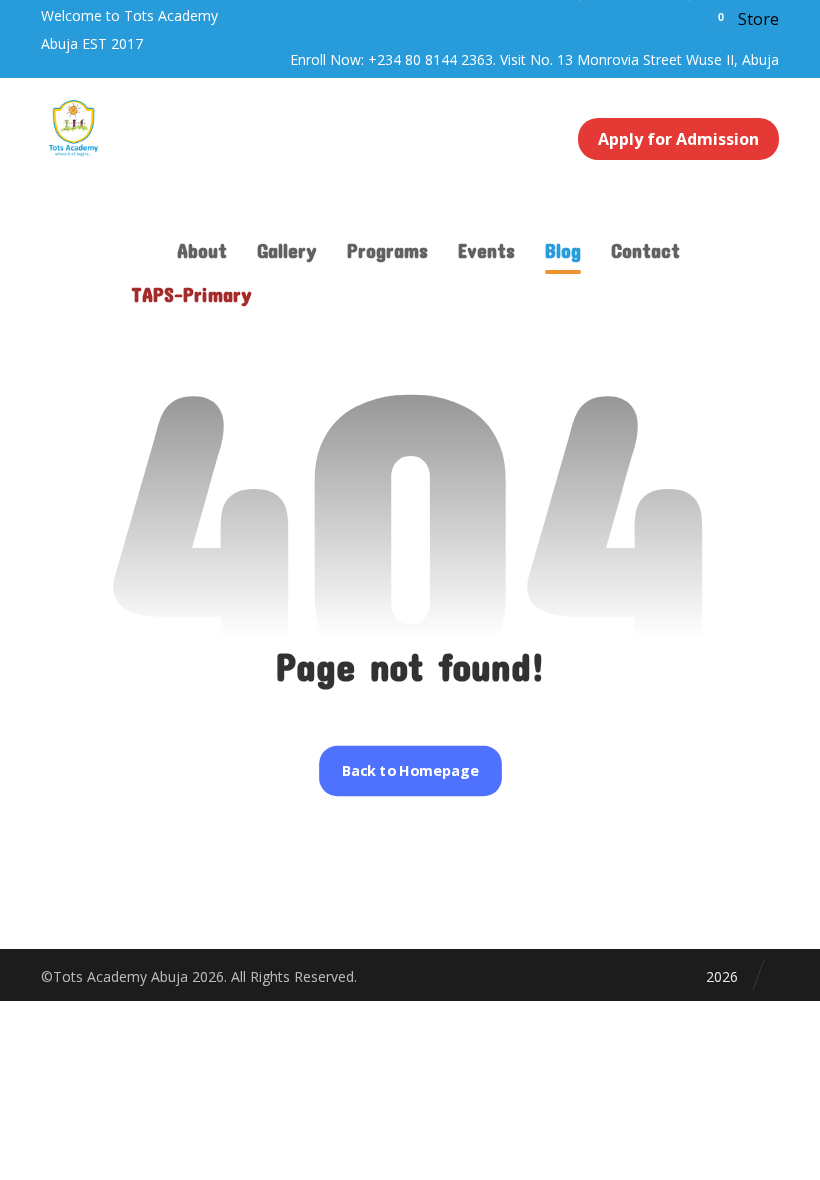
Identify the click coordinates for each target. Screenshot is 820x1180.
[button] (744, 18)
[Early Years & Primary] (73, 128)
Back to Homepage (410, 771)
